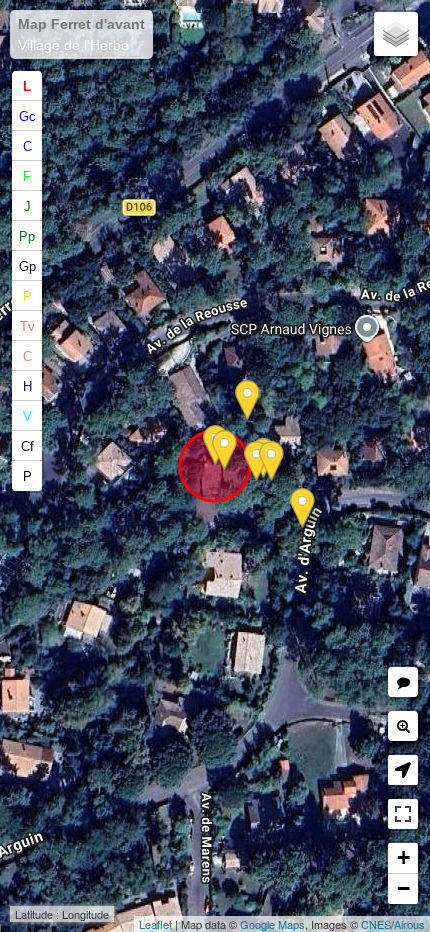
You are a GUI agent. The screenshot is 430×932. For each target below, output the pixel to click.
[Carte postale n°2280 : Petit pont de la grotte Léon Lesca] (271, 461)
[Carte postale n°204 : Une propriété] (247, 400)
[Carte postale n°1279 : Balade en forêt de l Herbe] (302, 508)
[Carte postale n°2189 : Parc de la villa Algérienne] (256, 461)
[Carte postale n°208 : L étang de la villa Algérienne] (224, 450)
